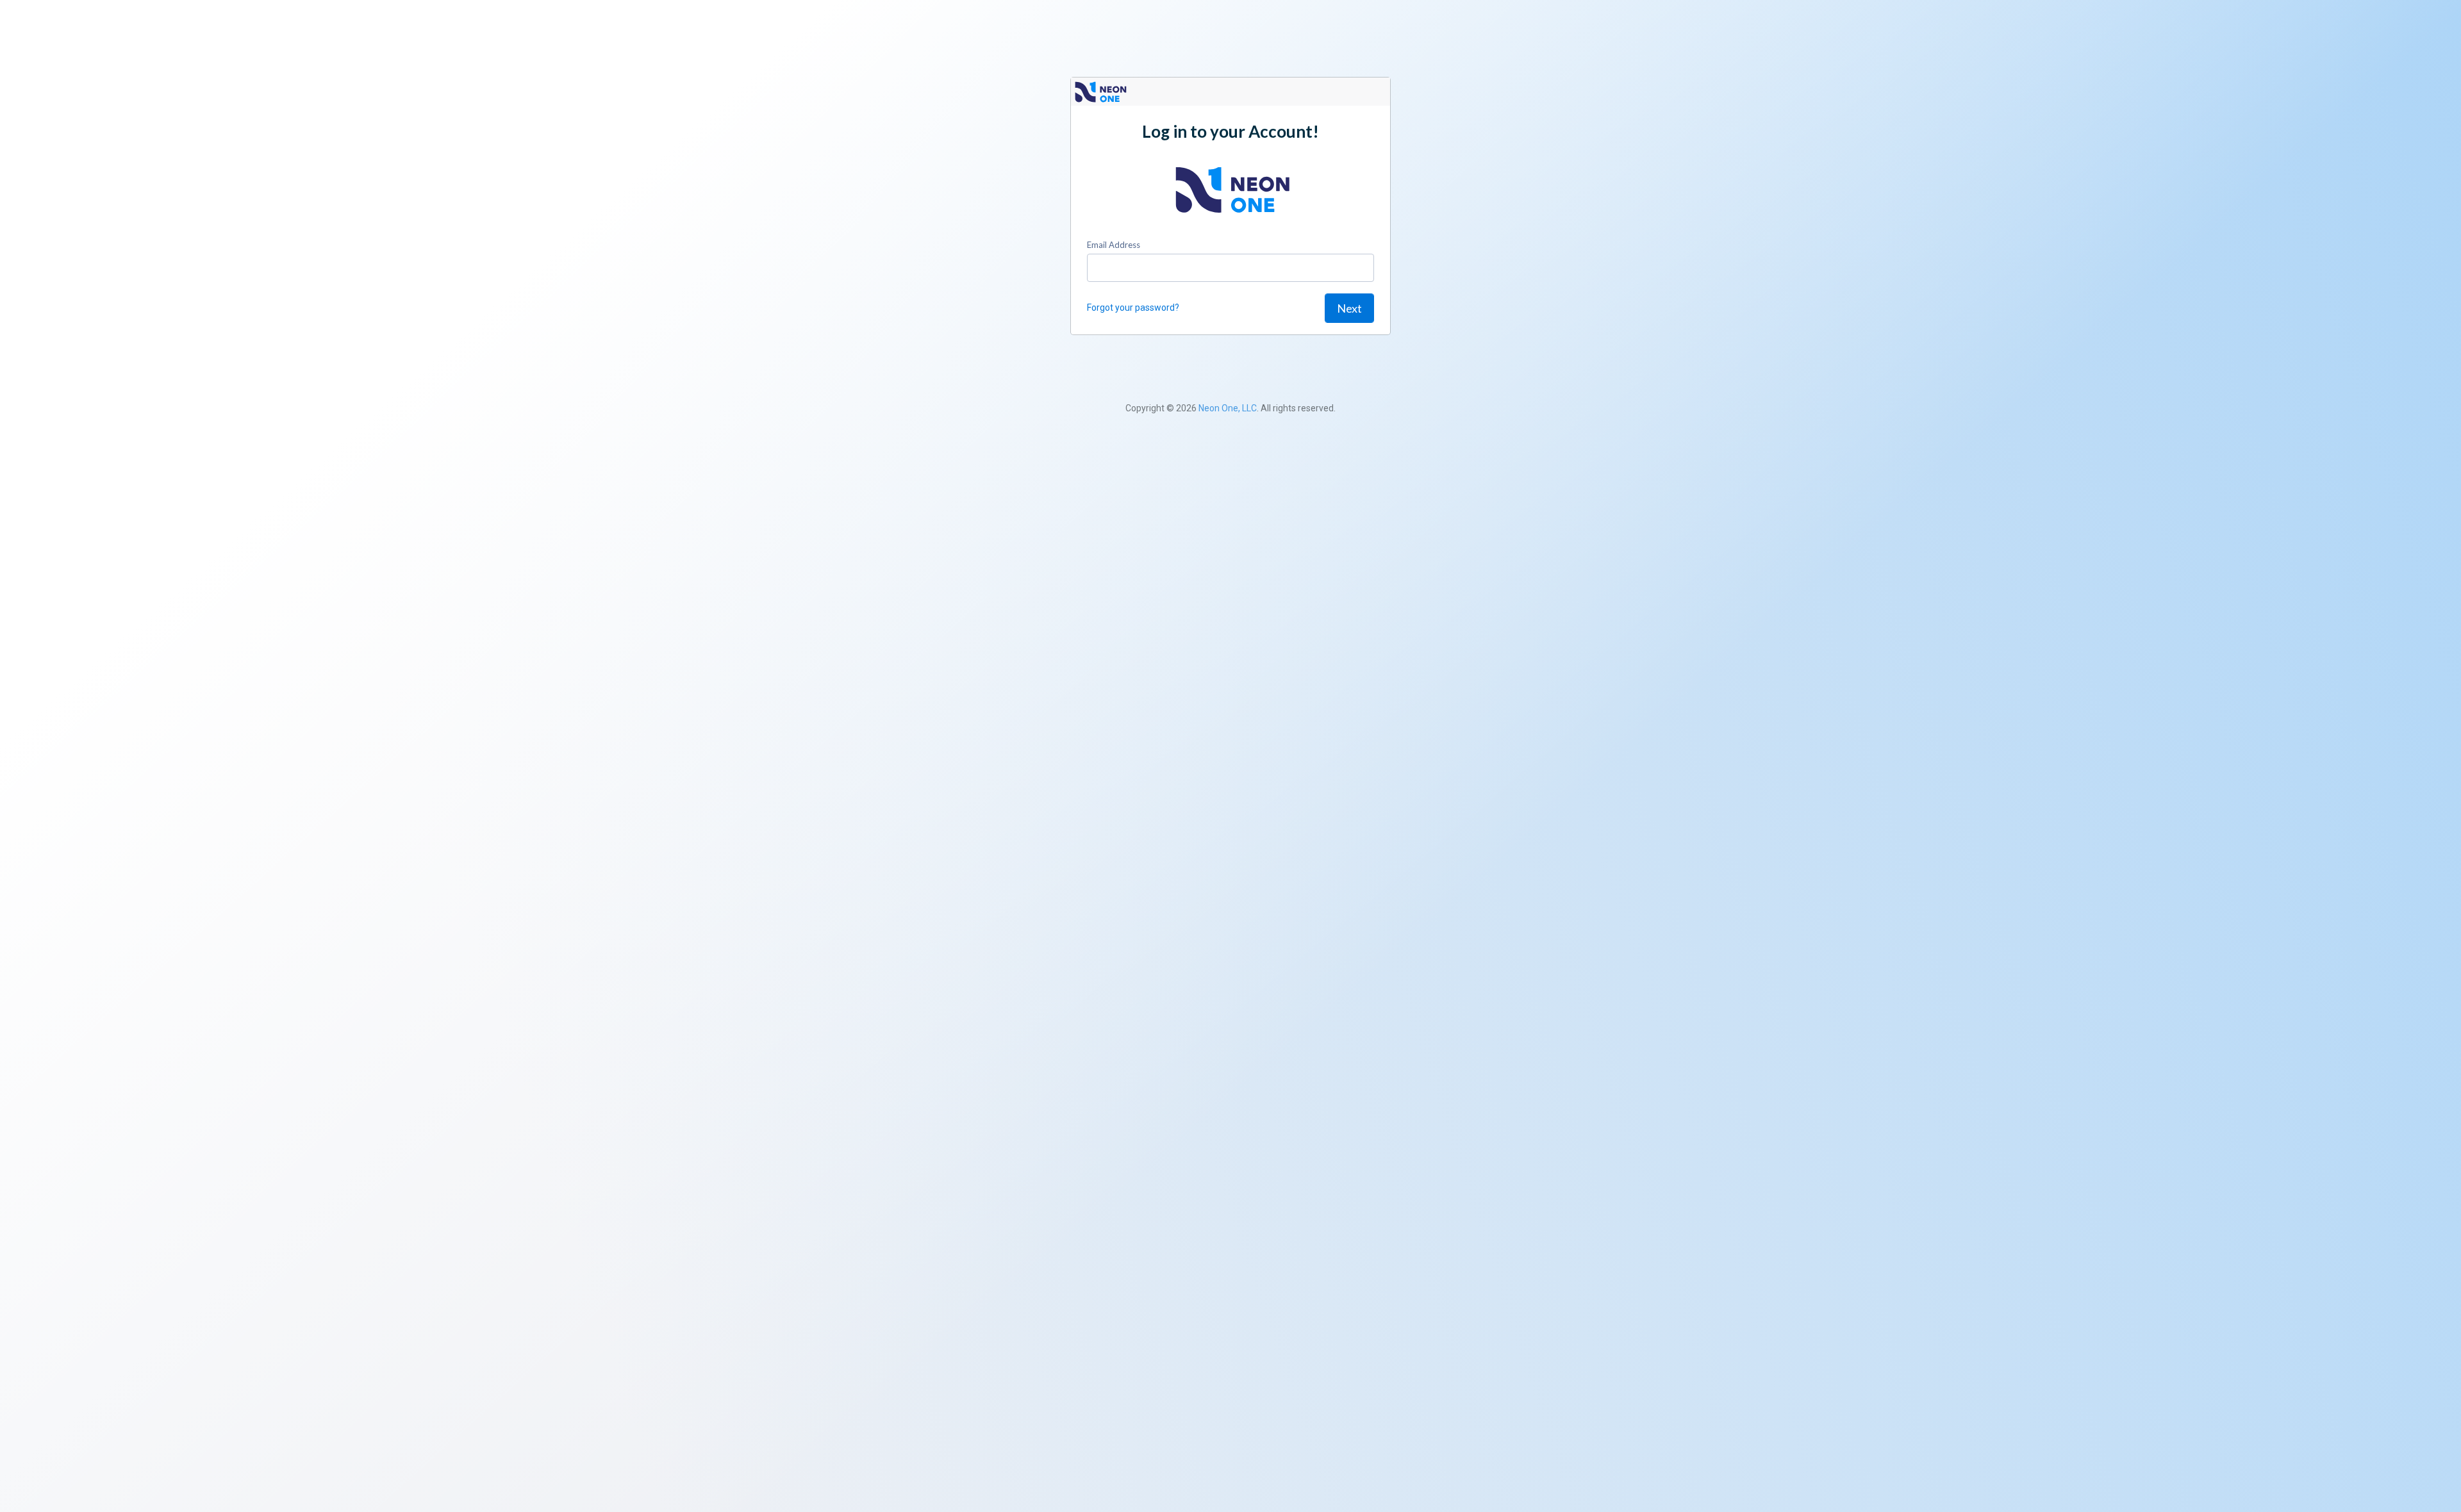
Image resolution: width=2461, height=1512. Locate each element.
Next (1349, 308)
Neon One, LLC (1228, 408)
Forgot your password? (1133, 308)
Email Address (1114, 245)
